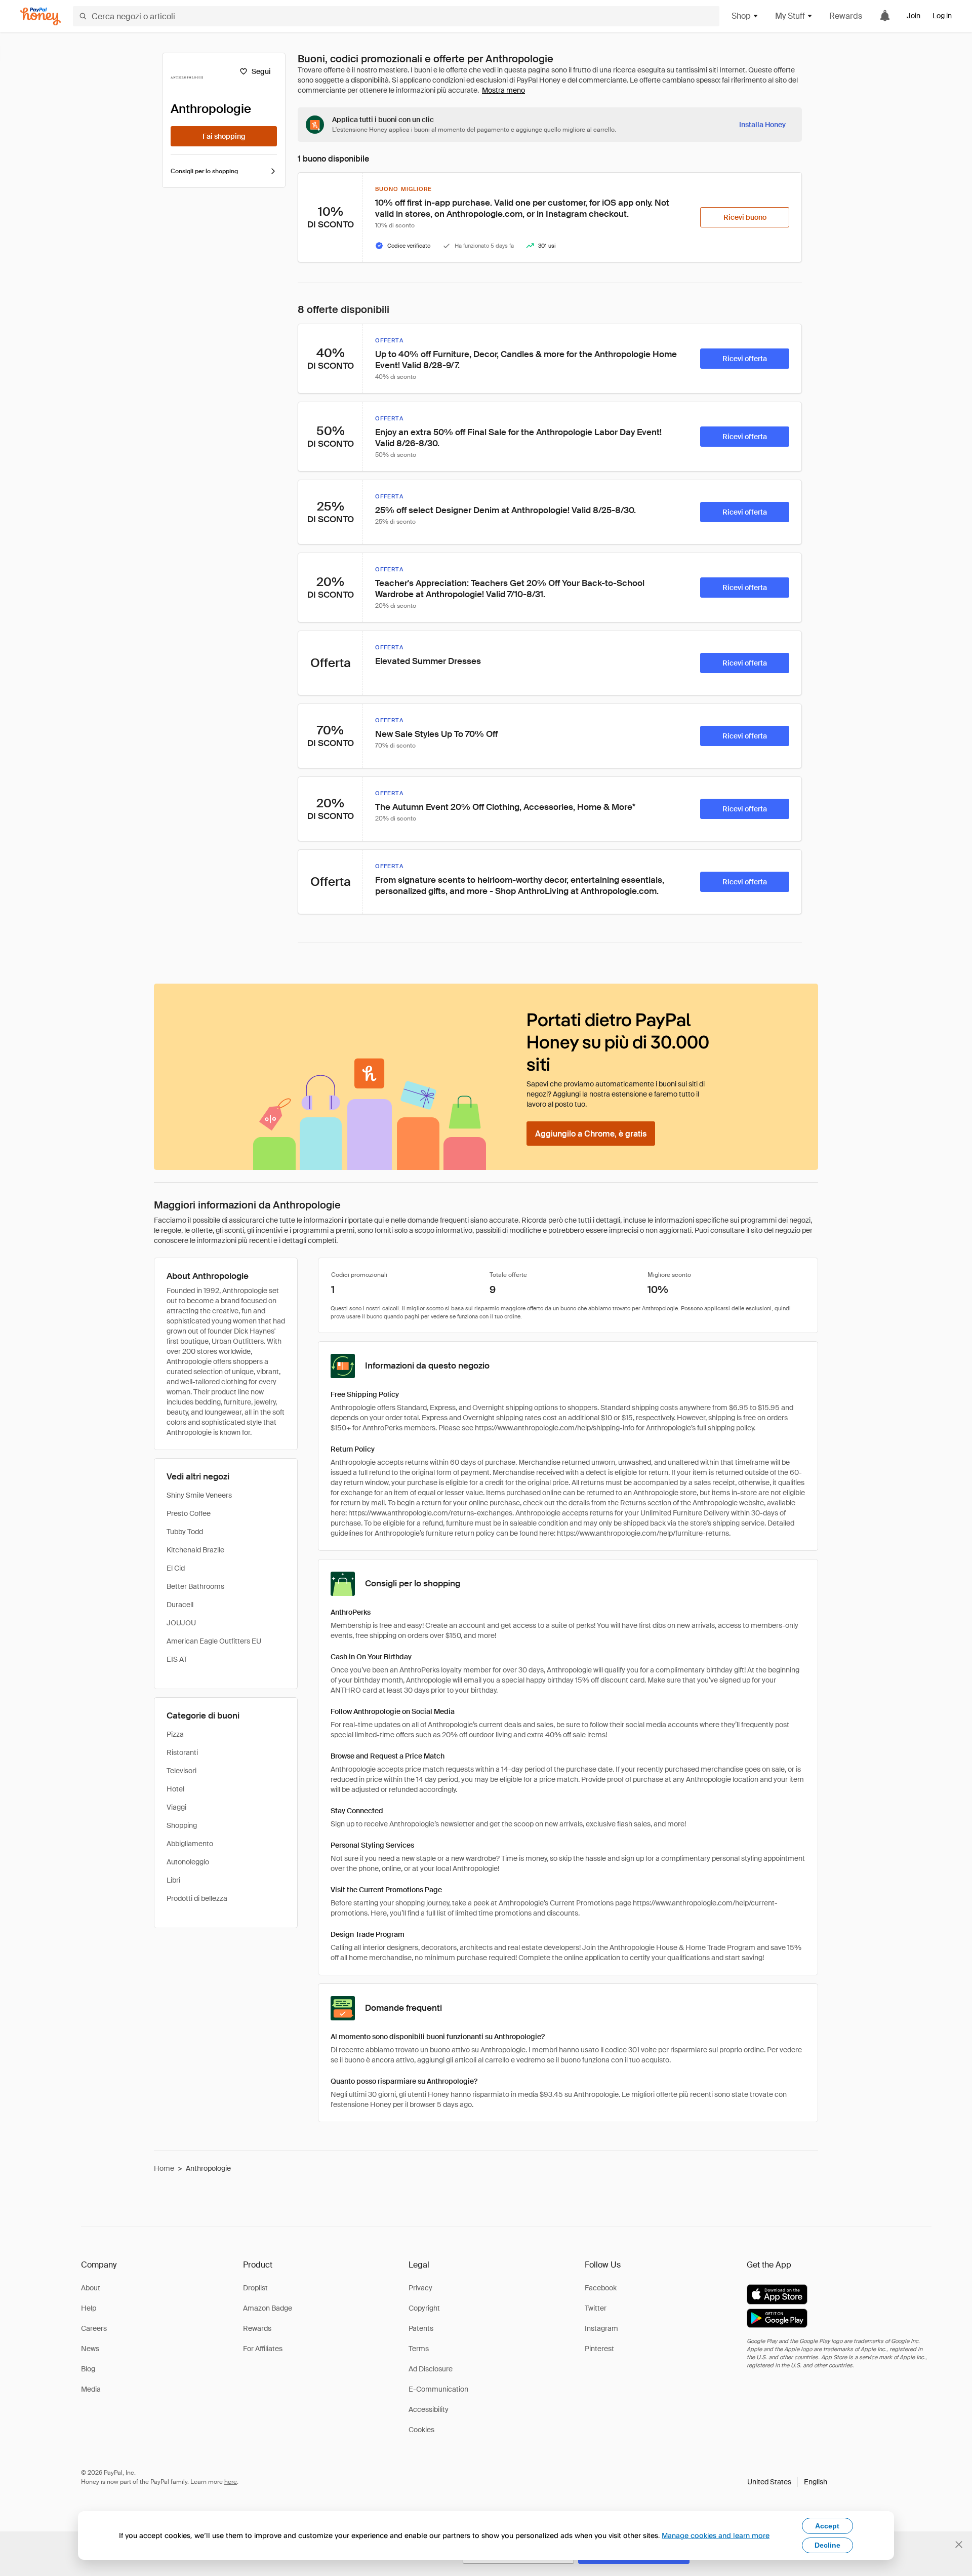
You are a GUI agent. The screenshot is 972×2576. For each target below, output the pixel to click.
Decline (827, 2545)
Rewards (846, 16)
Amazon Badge (268, 2308)
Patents (421, 2328)
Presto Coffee (189, 1513)
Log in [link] (942, 16)
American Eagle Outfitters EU (214, 1641)
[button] (787, 2482)
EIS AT (177, 1659)
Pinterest (599, 2349)
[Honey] (40, 16)
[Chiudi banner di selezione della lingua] (959, 2545)
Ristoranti (182, 1752)
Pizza (175, 1734)
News (90, 2349)
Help (89, 2308)
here (231, 2482)
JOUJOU (181, 1623)
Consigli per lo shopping (204, 171)
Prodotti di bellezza (197, 1898)
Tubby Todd (185, 1532)
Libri (173, 1880)
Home (164, 2168)
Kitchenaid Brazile (195, 1550)
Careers (94, 2328)
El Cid (176, 1568)
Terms (419, 2349)
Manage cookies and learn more (716, 2535)
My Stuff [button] (790, 16)
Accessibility (429, 2409)
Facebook (601, 2288)
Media (91, 2389)
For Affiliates (263, 2349)
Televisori (181, 1771)
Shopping (182, 1825)
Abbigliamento (190, 1844)
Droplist (255, 2288)
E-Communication (438, 2389)
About (91, 2288)
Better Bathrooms (195, 1586)
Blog (88, 2369)
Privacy (420, 2288)
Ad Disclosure (431, 2369)
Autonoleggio (188, 1862)
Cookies (421, 2430)
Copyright (424, 2308)
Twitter (596, 2308)
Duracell (180, 1605)
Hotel (175, 1789)
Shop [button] (741, 16)
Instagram (601, 2328)
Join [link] (914, 16)
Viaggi (176, 1807)
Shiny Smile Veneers (199, 1495)
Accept (827, 2526)
